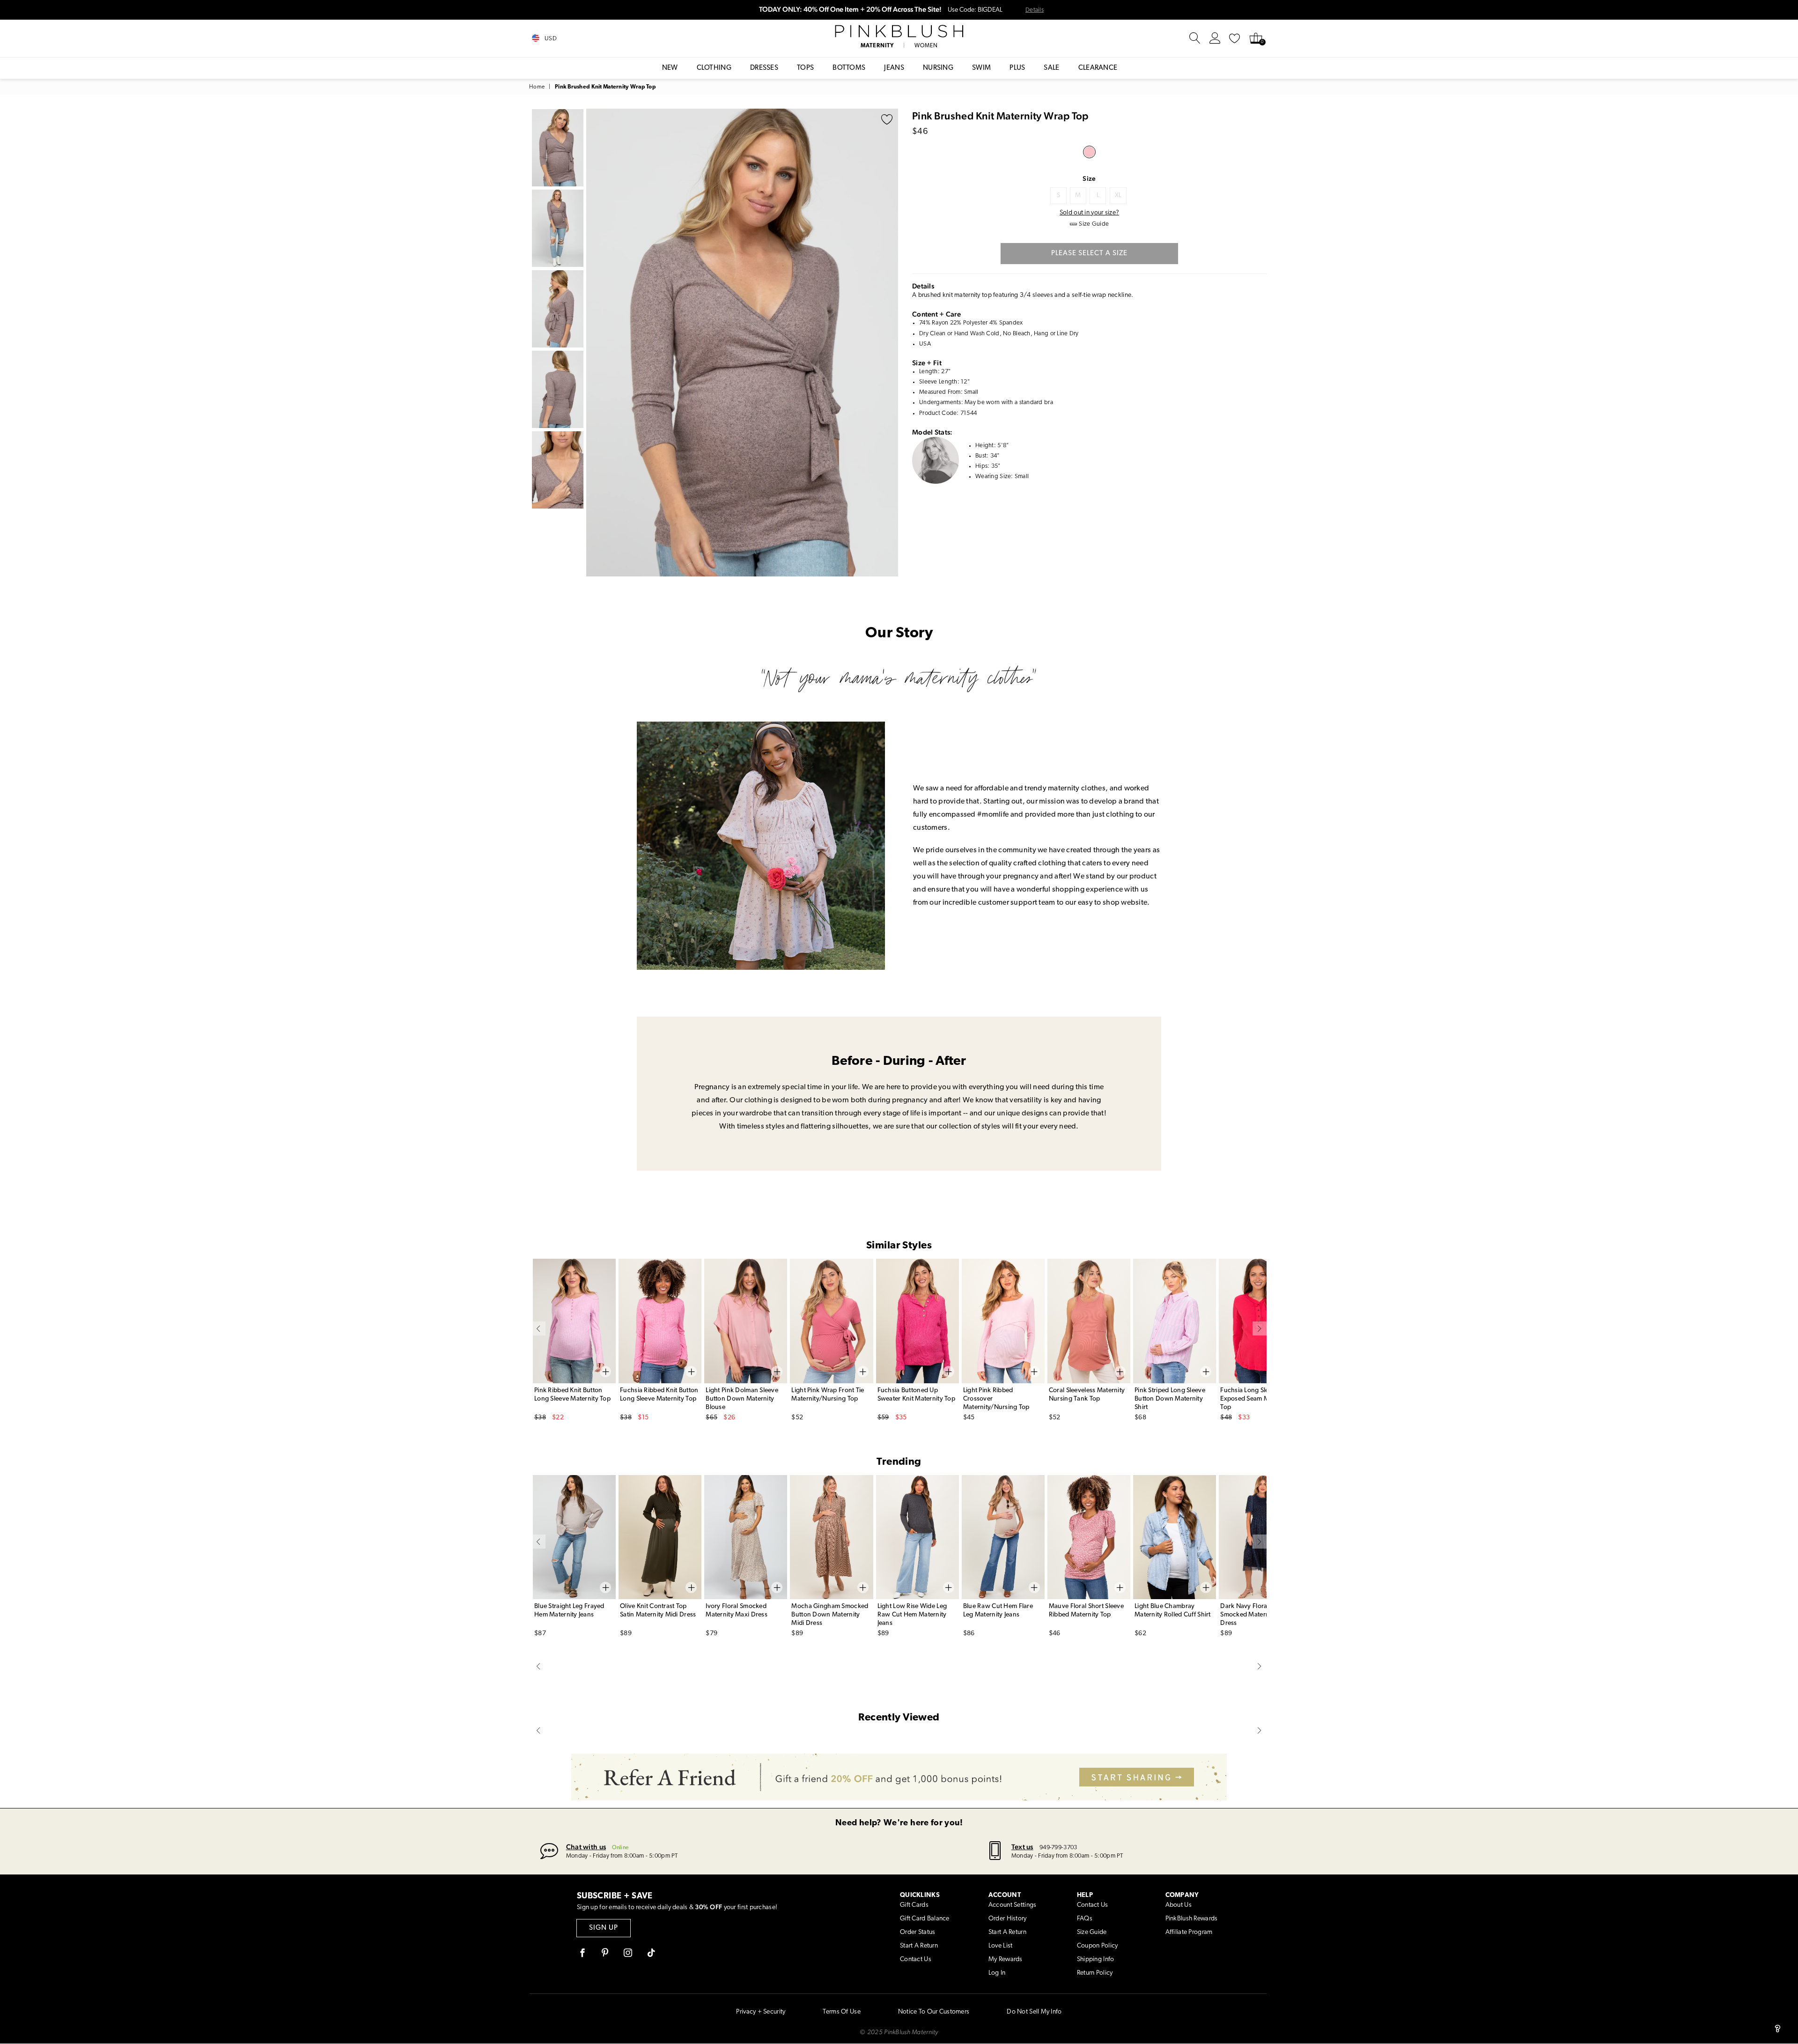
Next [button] (889, 342)
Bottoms (849, 68)
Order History (1008, 1919)
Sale (1051, 68)
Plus (1017, 68)
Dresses (764, 68)
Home (537, 87)
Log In (997, 1973)
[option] (742, 343)
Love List (1001, 1946)
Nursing (938, 68)
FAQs (1085, 1919)
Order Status (917, 1932)
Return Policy (1095, 1973)
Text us (1022, 1847)
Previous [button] (596, 342)
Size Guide (1092, 1932)
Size (1089, 178)
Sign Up (604, 1928)
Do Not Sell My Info (1034, 2012)
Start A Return (919, 1946)
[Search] (1195, 38)
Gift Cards (914, 1905)
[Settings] (1215, 38)
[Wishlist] (1235, 38)
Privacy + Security (761, 2012)
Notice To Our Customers (934, 2012)
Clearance (1098, 68)
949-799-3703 (1058, 1848)
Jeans (894, 68)
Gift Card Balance (925, 1919)
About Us (1179, 1905)
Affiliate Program (1189, 1932)
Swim (981, 68)
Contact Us (916, 1959)
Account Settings (1012, 1905)
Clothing (714, 68)
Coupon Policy (1098, 1946)
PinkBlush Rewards (1192, 1919)
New (670, 68)
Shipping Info (1096, 1959)
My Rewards (1006, 1959)
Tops (805, 68)
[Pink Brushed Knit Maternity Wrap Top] (1089, 152)
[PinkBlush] (899, 31)
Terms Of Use (841, 2012)
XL (1118, 196)
